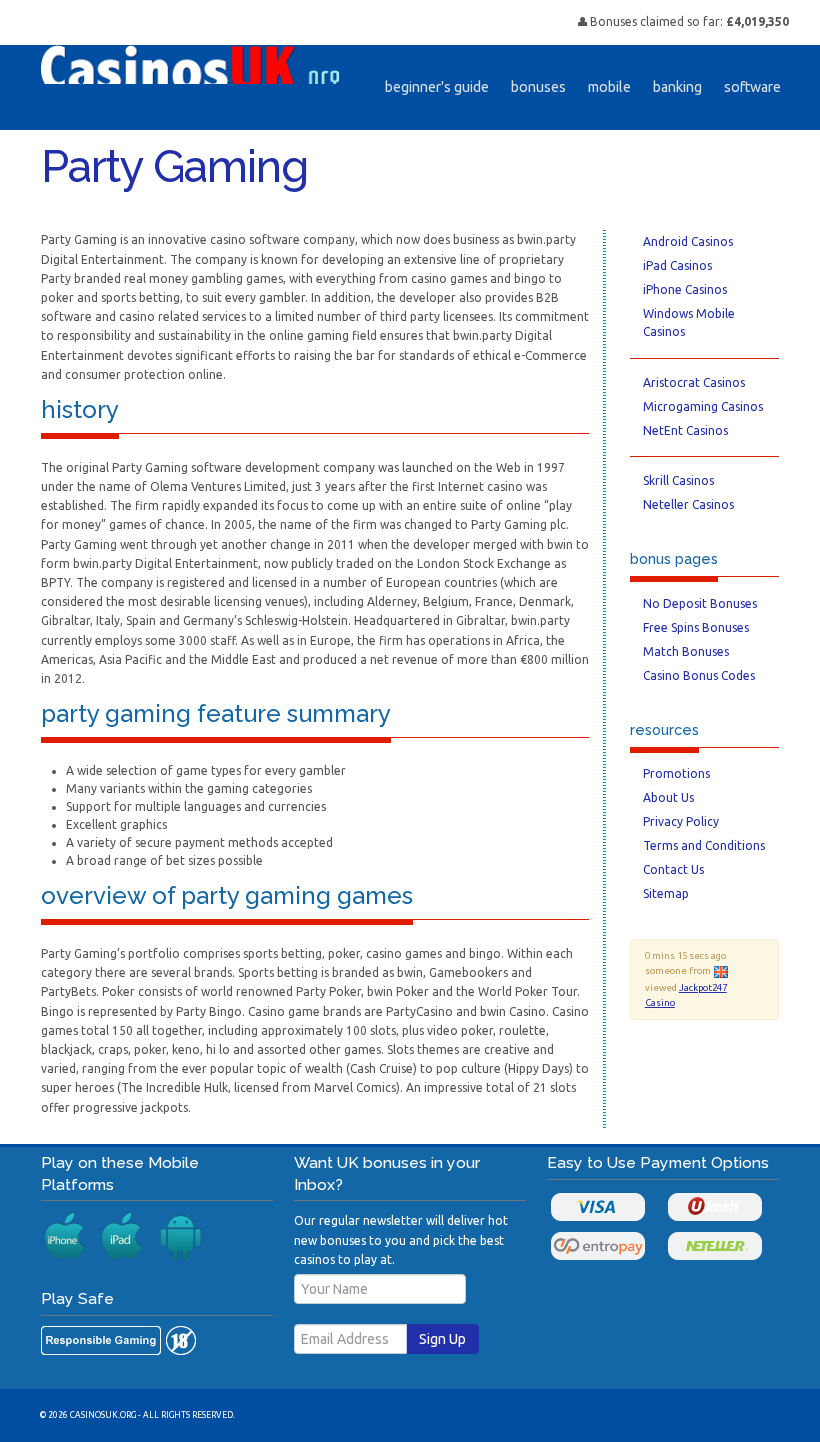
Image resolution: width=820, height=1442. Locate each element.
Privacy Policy (681, 821)
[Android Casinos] (180, 1236)
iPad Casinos (677, 265)
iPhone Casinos (685, 289)
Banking (677, 87)
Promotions (676, 773)
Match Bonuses (686, 651)
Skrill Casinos (678, 480)
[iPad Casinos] (123, 1236)
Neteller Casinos (688, 504)
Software (752, 87)
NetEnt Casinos (685, 430)
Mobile (609, 87)
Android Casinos (688, 241)
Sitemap (666, 893)
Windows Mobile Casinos (689, 322)
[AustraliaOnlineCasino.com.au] (191, 63)
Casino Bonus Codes (699, 675)
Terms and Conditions (704, 845)
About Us (668, 797)
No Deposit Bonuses (700, 603)
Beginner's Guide (437, 87)
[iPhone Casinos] (66, 1236)
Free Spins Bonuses (696, 627)
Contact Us (673, 869)
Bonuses (538, 87)
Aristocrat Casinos (694, 382)
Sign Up (442, 1339)
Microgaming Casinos (703, 406)
